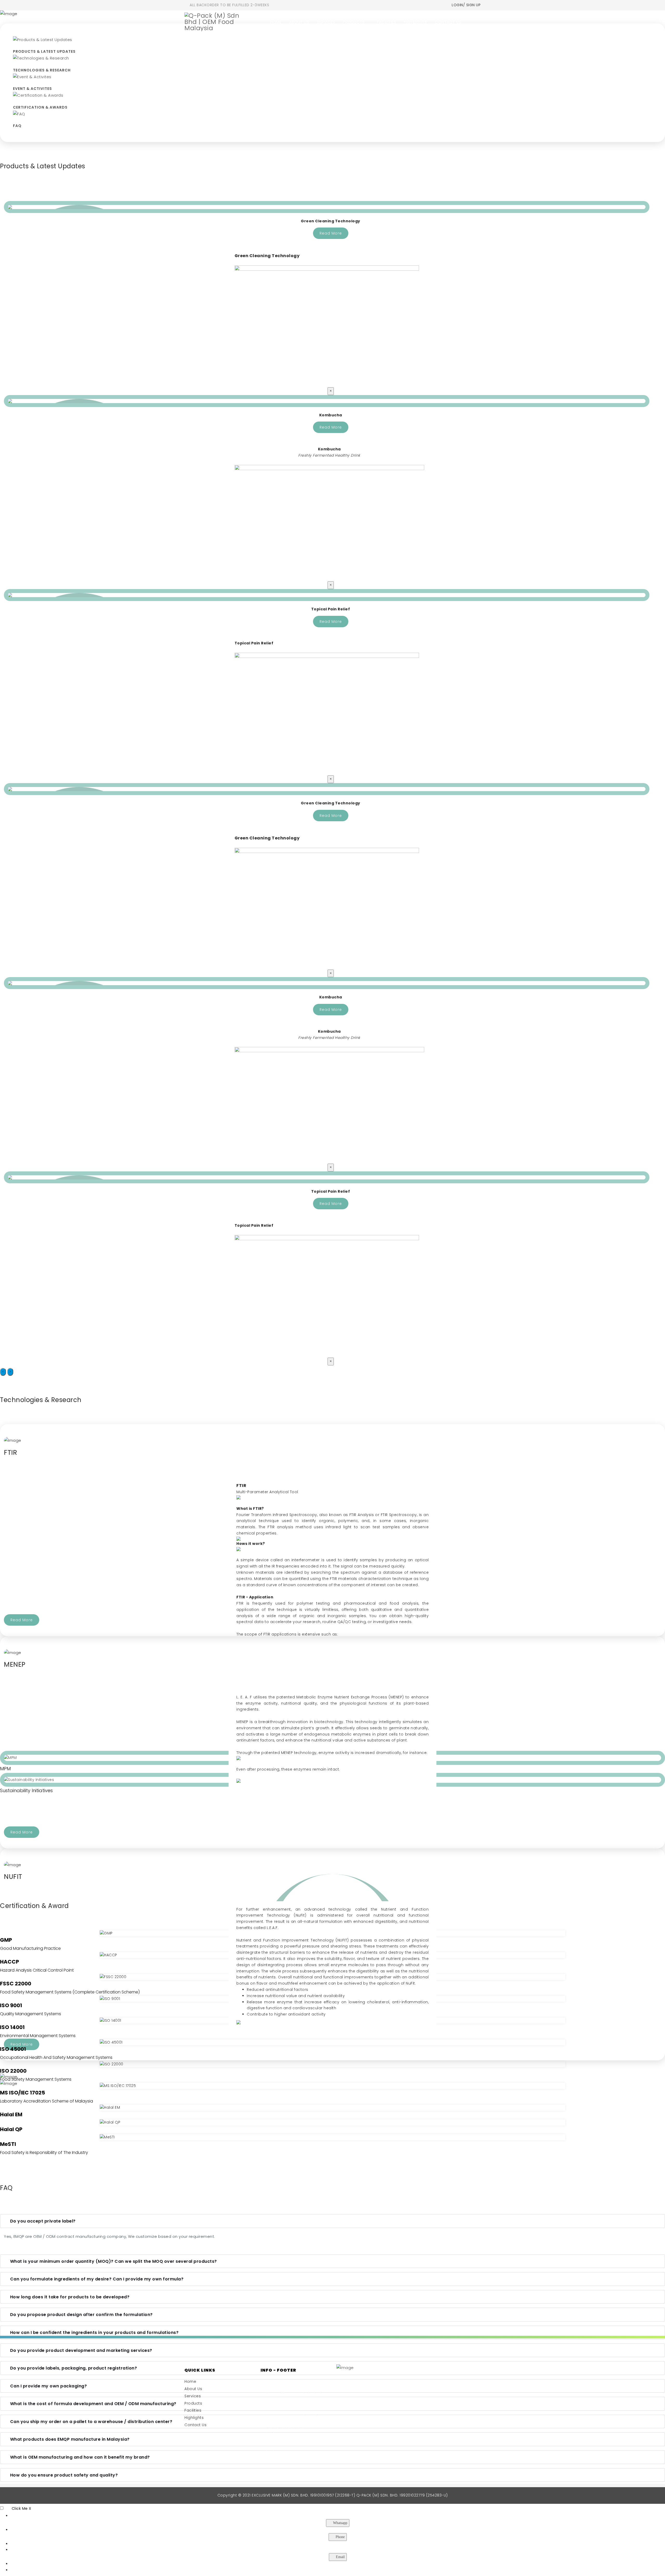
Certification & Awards (40, 107)
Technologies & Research (42, 70)
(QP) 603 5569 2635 (286, 2434)
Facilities (387, 22)
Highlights (415, 22)
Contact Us (448, 22)
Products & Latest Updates (44, 51)
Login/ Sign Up (466, 5)
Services (326, 22)
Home (276, 22)
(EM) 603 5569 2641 (285, 2428)
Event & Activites (32, 89)
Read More (331, 233)
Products (354, 22)
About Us (299, 22)
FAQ (17, 126)
